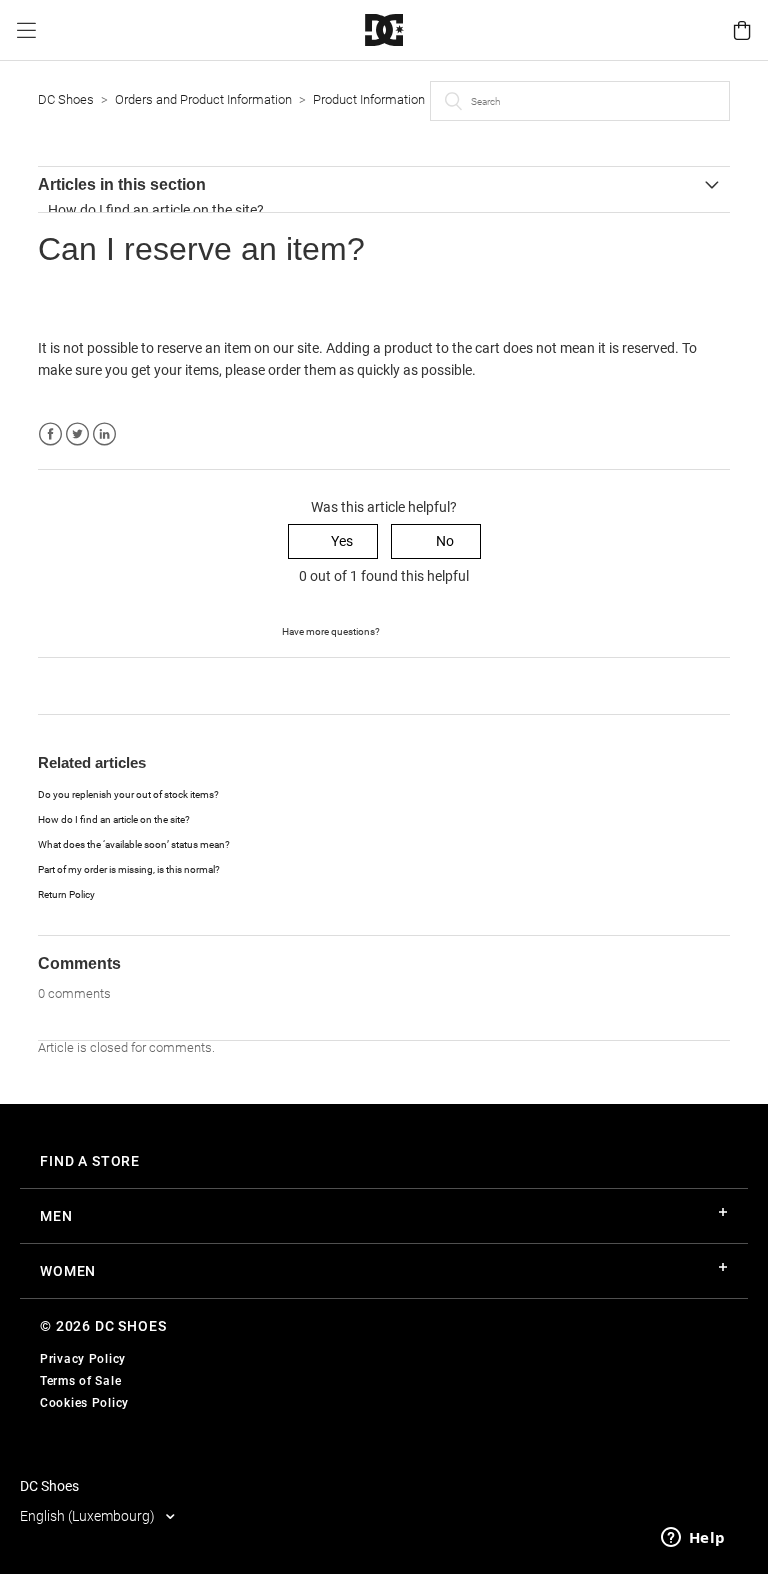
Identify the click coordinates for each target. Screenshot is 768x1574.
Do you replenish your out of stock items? (128, 794)
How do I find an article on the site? (156, 210)
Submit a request (434, 630)
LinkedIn (104, 434)
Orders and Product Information (203, 99)
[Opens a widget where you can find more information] (693, 1539)
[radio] (333, 541)
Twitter (77, 434)
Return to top (79, 685)
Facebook (50, 434)
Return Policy (66, 894)
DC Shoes (66, 99)
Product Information (369, 99)
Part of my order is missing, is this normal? (129, 869)
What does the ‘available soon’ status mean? (134, 844)
